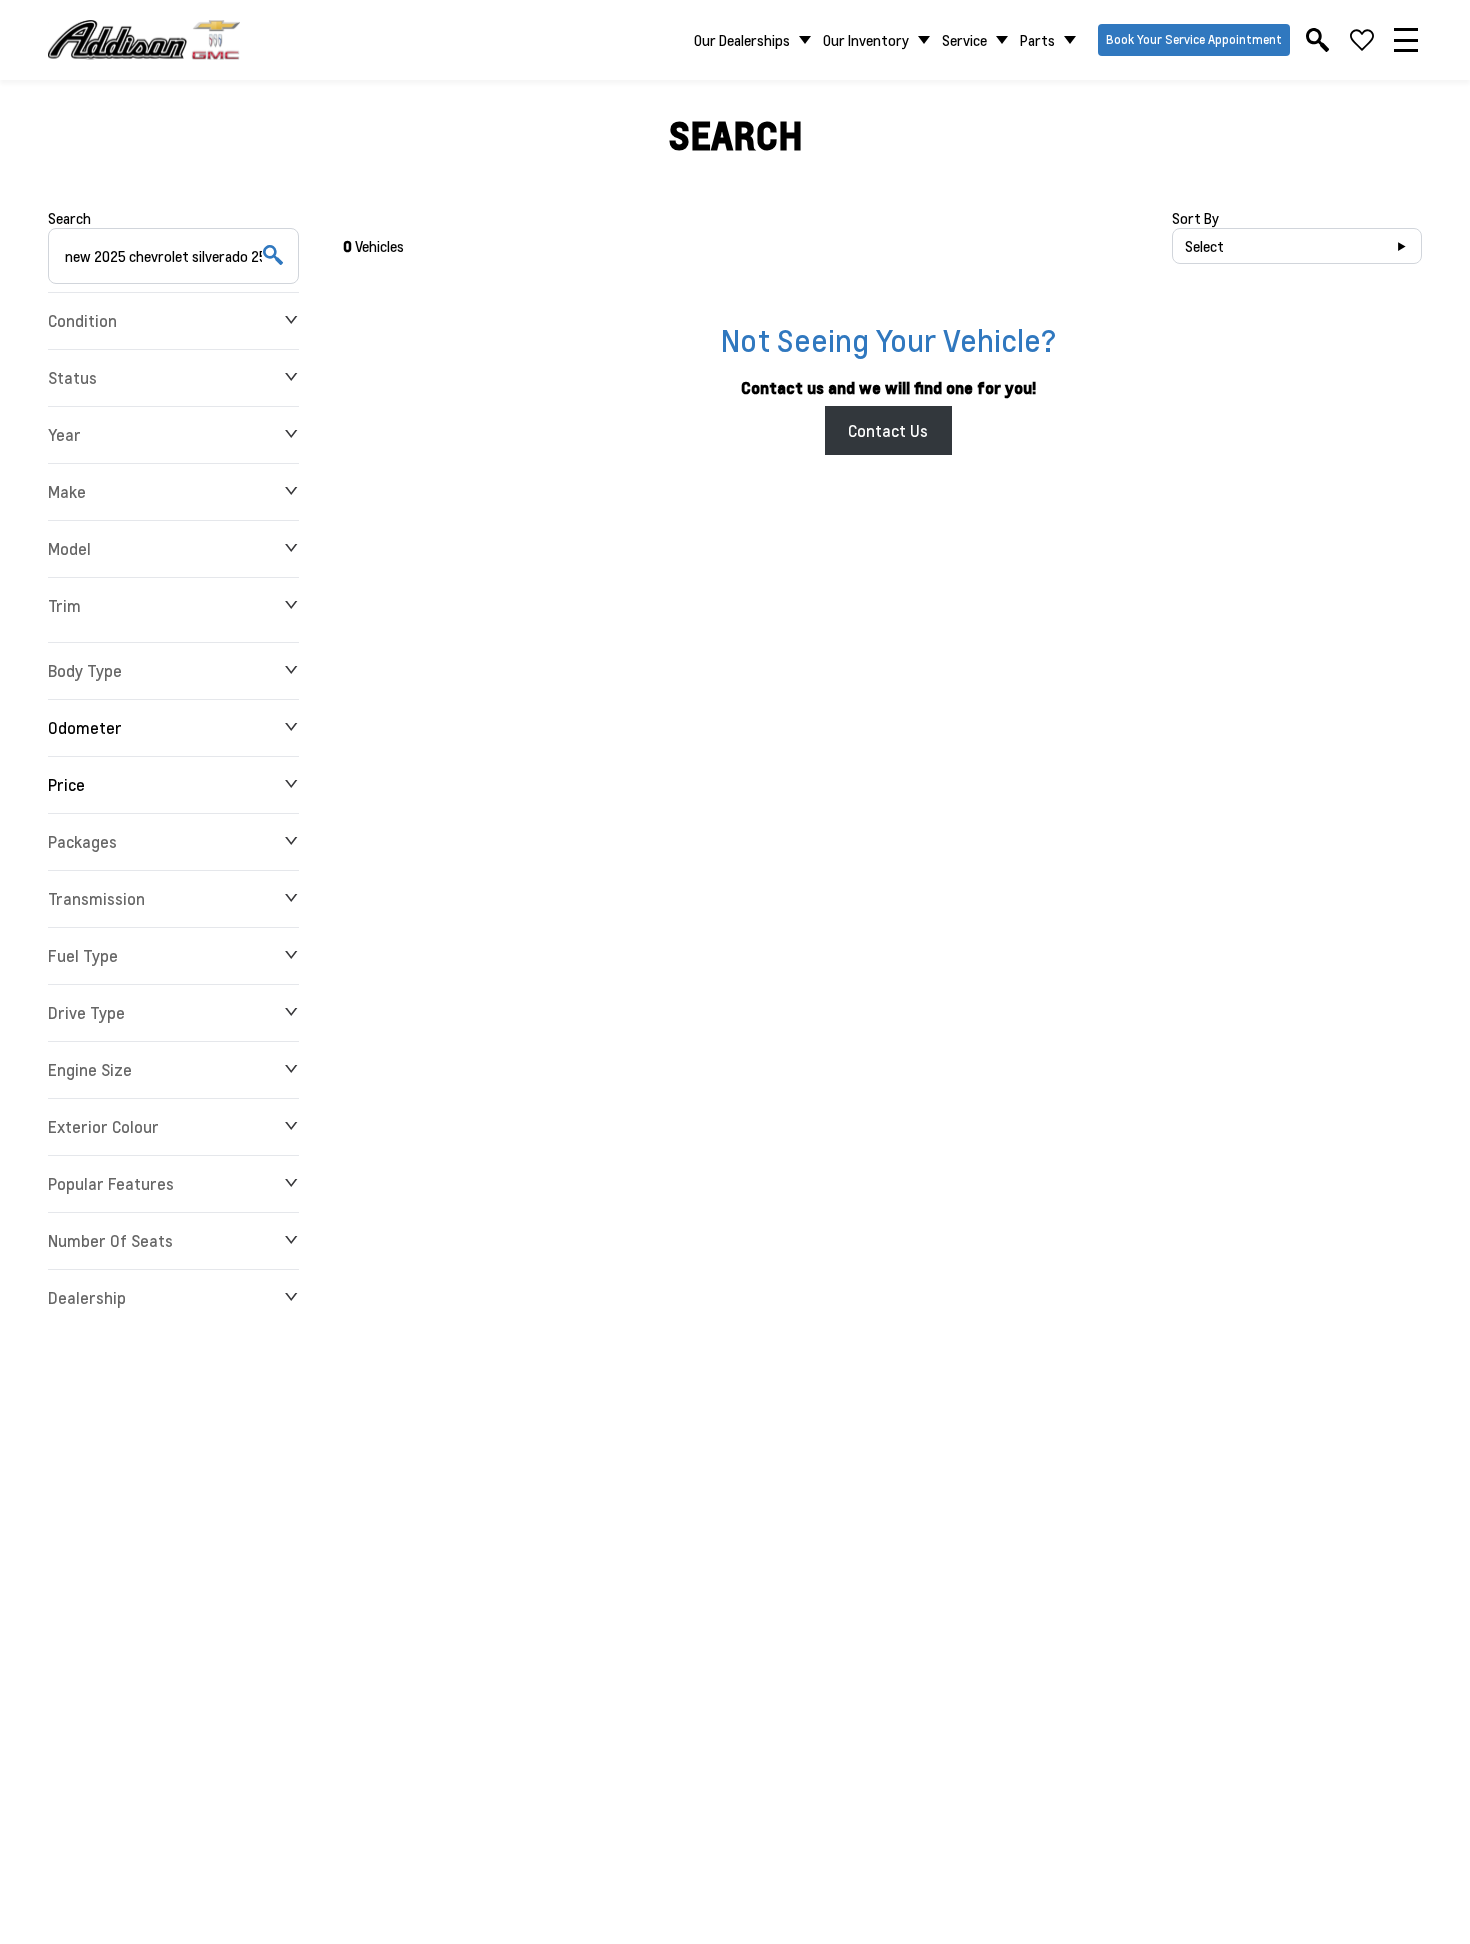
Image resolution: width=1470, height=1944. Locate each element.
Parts (1037, 40)
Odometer (85, 727)
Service (964, 40)
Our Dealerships (742, 40)
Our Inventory (866, 40)
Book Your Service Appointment (1194, 39)
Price (66, 784)
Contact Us (888, 430)
